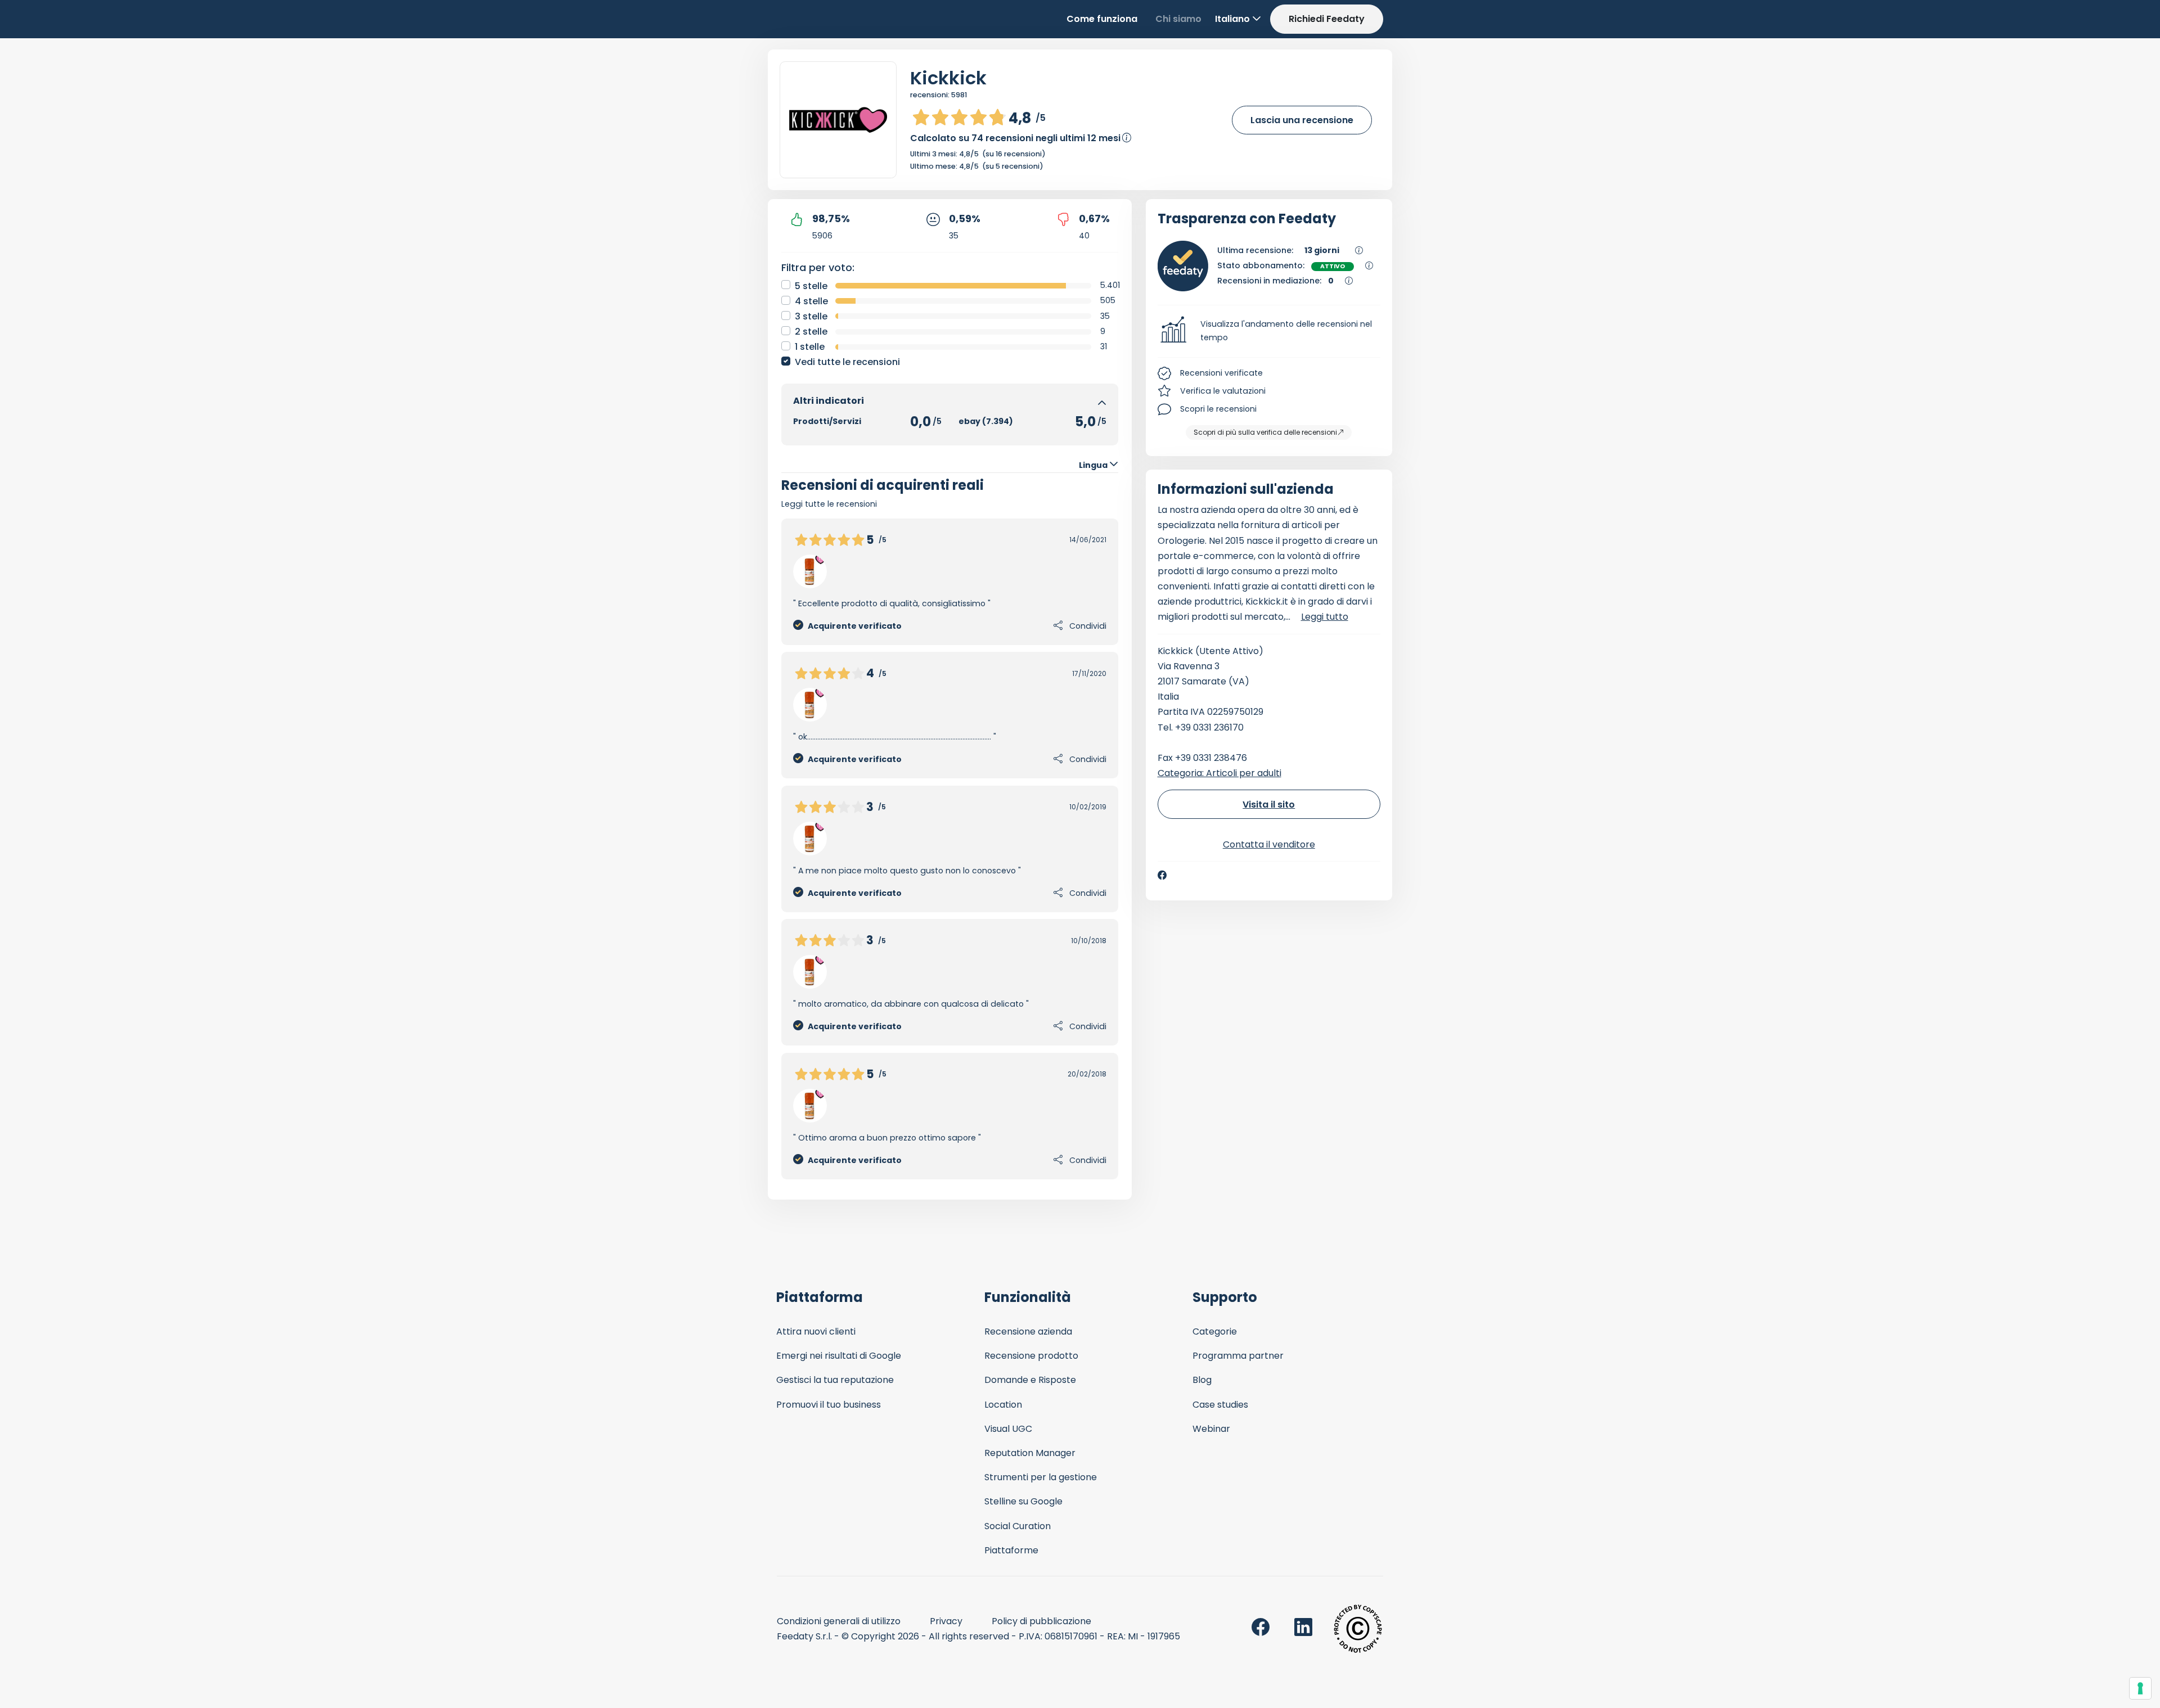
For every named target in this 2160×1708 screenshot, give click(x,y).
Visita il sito (1269, 805)
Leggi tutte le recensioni (829, 504)
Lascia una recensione (1302, 120)
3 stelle (811, 316)
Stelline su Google (1023, 1501)
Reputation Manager (1030, 1453)
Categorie (1215, 1331)
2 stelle (811, 332)
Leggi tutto (1325, 617)
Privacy (946, 1621)
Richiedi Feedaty (1327, 19)
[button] (1269, 331)
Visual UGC (1008, 1429)
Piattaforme (1011, 1550)
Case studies (1220, 1405)
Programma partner (1238, 1356)
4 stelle (811, 301)
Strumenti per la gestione (1041, 1477)
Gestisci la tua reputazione (835, 1380)
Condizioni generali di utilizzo (839, 1621)
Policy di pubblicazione (1041, 1621)
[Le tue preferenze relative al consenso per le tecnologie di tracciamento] (2140, 1688)
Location (1003, 1405)
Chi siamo (1178, 19)
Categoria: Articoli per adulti (1219, 773)
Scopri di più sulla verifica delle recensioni (1265, 432)
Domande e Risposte (1030, 1380)
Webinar (1211, 1429)
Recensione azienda (1028, 1331)
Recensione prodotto (1031, 1356)
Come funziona (1102, 19)
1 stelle (810, 347)
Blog (1202, 1380)
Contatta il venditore (1269, 844)
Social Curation (1018, 1526)
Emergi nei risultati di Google (839, 1356)
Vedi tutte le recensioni (847, 362)
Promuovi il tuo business (829, 1405)
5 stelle (811, 286)
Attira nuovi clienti (816, 1331)
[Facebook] (1162, 875)
